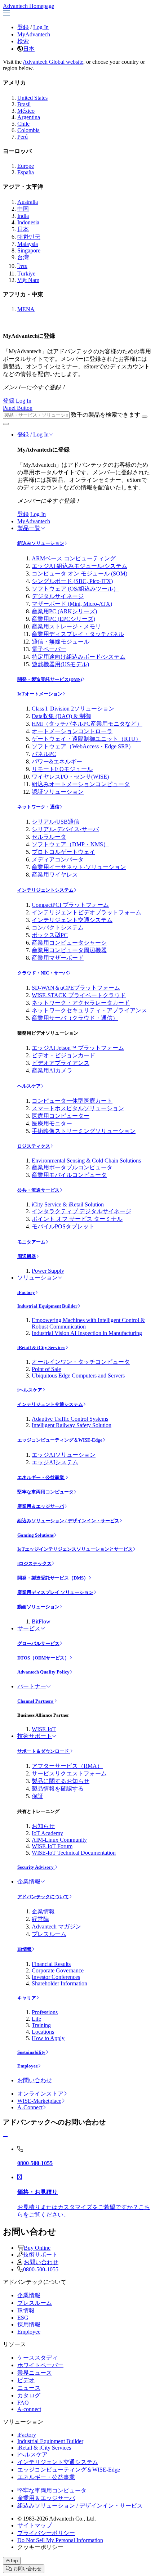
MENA (26, 309)
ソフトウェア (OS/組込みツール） (75, 589)
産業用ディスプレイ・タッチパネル (78, 634)
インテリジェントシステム (45, 890)
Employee (28, 2066)
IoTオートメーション (40, 694)
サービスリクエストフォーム (69, 1773)
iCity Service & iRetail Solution (68, 1204)
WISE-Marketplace (39, 2101)
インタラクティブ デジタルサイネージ (81, 1211)
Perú (23, 137)
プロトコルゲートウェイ (63, 852)
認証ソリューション (58, 792)
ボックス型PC (50, 935)
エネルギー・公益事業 (41, 1477)
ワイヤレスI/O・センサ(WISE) (70, 777)
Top (14, 2561)
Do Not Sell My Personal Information (60, 2540)
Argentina (29, 117)
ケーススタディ (37, 2358)
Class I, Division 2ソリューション (73, 709)
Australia (28, 202)
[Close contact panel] (5, 2137)
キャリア (27, 1998)
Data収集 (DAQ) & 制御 (61, 716)
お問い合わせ (35, 2080)
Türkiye (26, 274)
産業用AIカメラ (52, 1070)
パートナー (32, 1686)
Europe (26, 166)
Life (36, 2019)
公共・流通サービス (38, 1190)
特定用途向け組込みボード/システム (79, 657)
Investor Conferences (56, 1977)
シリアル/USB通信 (56, 822)
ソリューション (37, 1278)
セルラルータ (49, 837)
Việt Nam (28, 280)
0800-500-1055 (41, 2269)
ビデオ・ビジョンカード (63, 1055)
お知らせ (43, 1826)
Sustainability (31, 2052)
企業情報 (29, 1881)
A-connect (29, 2409)
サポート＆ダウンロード (44, 1751)
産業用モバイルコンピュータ (69, 1175)
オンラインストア (40, 2094)
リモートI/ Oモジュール (62, 769)
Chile (23, 124)
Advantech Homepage (28, 6)
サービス (29, 1628)
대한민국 (29, 237)
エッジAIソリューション (64, 1455)
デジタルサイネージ (58, 596)
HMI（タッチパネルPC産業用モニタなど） (87, 724)
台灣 (23, 257)
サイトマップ (35, 2525)
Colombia (28, 130)
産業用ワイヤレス (55, 875)
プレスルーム (49, 1934)
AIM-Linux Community (59, 1840)
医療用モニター (52, 1123)
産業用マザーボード (58, 958)
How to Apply (48, 2038)
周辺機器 (27, 1256)
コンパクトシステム (58, 928)
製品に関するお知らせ (61, 1781)
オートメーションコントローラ (72, 731)
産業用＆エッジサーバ (41, 1506)
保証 (37, 1796)
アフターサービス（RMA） (67, 1766)
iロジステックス (34, 1563)
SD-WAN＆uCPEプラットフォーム (76, 988)
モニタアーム (31, 1242)
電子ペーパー (49, 649)
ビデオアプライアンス (61, 1063)
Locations (43, 2032)
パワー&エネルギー (57, 761)
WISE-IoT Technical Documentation (74, 1853)
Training (41, 2025)
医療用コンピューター (61, 1116)
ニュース (29, 2388)
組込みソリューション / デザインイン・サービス (68, 1521)
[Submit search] (145, 417)
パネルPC (44, 754)
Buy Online (37, 2248)
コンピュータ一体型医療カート (72, 1101)
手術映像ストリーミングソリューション (84, 1131)
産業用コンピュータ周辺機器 (69, 950)
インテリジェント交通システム (72, 920)
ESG (23, 2318)
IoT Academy (47, 1833)
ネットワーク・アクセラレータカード (81, 1003)
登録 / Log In (33, 434)
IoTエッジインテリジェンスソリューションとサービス (75, 1549)
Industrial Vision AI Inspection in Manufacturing (87, 1333)
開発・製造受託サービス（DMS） (53, 1578)
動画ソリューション (38, 1607)
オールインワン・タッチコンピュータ (81, 1362)
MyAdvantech (34, 34)
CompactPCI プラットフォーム (70, 905)
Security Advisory (36, 1867)
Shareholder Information (59, 1983)
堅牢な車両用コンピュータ (45, 1492)
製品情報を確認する (58, 1789)
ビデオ (26, 2380)
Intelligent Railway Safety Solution (72, 1425)
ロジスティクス (34, 1146)
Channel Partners (36, 1701)
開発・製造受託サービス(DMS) (50, 679)
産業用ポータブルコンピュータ (72, 1167)
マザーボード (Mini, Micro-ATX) (72, 604)
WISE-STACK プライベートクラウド (79, 995)
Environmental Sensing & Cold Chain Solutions (86, 1161)
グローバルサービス (38, 1643)
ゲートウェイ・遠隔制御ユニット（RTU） (87, 739)
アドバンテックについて (43, 1897)
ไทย (22, 266)
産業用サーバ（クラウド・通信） (75, 1018)
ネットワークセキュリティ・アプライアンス (89, 1010)
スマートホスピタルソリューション (78, 1108)
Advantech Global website (53, 62)
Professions (45, 2012)
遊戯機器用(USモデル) (60, 664)
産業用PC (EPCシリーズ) (63, 619)
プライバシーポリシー (46, 2533)
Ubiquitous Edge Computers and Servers (78, 1376)
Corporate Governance (58, 1970)
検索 (23, 41)
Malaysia (28, 244)
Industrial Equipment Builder (47, 1306)
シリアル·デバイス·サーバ (65, 829)
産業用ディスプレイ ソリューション (55, 1592)
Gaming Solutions (36, 1535)
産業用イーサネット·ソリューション (79, 867)
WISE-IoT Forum (52, 1846)
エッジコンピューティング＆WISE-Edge (60, 1440)
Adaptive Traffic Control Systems (70, 1419)
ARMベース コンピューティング (74, 558)
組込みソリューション (41, 543)
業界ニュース (35, 2373)
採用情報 (29, 2324)
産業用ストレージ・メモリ (66, 626)
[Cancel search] (6, 424)
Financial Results (51, 1964)
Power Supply (48, 1271)
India (23, 216)
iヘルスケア (30, 1390)
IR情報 (25, 1949)
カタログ (29, 2395)
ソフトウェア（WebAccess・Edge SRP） (83, 746)
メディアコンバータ (58, 859)
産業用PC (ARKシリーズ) (64, 611)
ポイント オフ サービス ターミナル (77, 1219)
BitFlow (41, 1621)
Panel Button (18, 408)
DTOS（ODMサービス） (43, 1658)
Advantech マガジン (56, 1927)
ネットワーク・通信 (38, 807)
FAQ (23, 2403)
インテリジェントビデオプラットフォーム (87, 912)
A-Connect (30, 2107)
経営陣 (40, 1919)
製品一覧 (29, 528)
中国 (23, 209)
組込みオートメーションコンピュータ (81, 784)
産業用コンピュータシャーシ (69, 943)
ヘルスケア (29, 1086)
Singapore (29, 250)
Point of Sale (46, 1369)
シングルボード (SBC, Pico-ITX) (72, 581)
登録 (23, 27)
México (26, 111)
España (26, 172)
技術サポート (35, 1736)
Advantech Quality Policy (43, 1672)
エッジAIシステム (55, 1462)
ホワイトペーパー (40, 2365)
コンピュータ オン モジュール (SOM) (79, 574)
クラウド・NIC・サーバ (43, 973)
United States (32, 98)
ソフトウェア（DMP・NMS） (70, 844)
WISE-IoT (44, 1729)
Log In (41, 27)
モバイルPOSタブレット (63, 1226)
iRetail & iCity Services (41, 1347)
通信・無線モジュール (61, 642)
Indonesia (28, 222)
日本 (29, 49)
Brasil (24, 104)
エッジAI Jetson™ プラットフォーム (78, 1048)
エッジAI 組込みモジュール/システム (79, 566)
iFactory (26, 1292)
